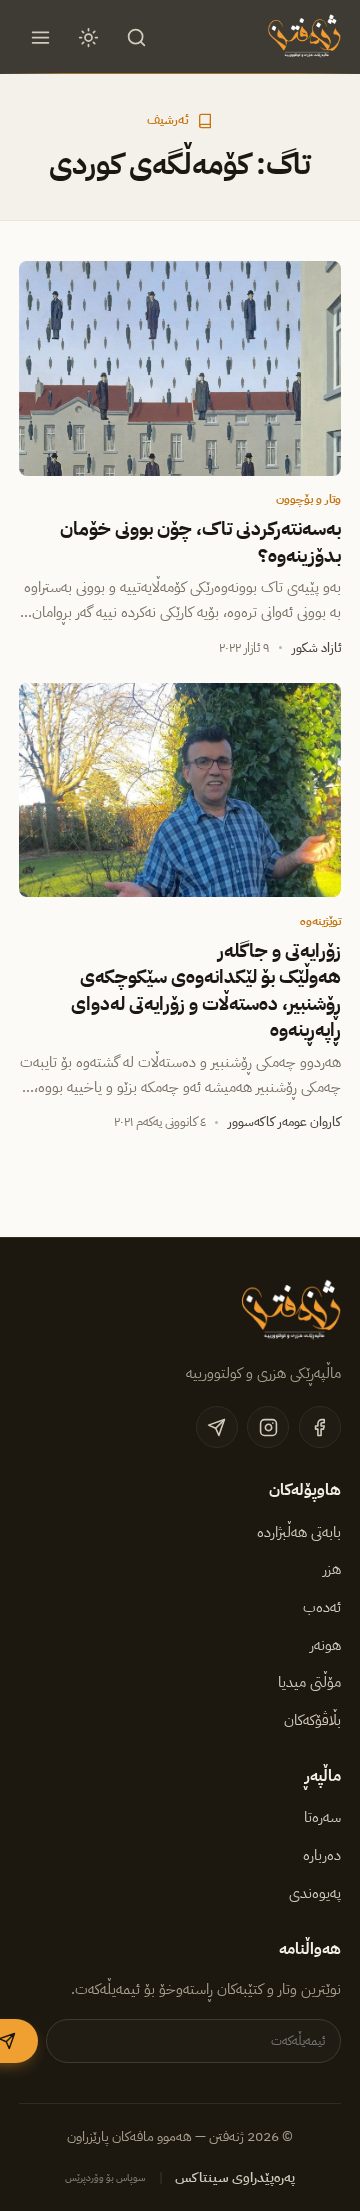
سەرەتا (322, 1817)
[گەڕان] (137, 37)
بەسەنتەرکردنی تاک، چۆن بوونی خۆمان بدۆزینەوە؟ (200, 542)
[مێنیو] (40, 37)
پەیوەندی (315, 1893)
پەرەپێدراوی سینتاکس (235, 2177)
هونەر (325, 1645)
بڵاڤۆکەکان (312, 1720)
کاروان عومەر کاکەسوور (284, 1121)
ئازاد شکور (316, 647)
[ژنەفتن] (302, 37)
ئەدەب (322, 1607)
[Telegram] (217, 1427)
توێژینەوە (320, 921)
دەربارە (322, 1855)
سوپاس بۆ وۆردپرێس (105, 2177)
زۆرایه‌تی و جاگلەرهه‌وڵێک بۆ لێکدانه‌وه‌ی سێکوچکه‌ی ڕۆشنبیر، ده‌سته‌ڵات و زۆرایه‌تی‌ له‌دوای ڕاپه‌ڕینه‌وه (206, 990)
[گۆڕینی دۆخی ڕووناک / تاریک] (89, 37)
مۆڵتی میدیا (309, 1682)
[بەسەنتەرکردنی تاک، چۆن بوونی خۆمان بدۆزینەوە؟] (180, 368)
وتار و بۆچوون (308, 499)
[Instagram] (268, 1427)
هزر (332, 1569)
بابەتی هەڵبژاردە (299, 1532)
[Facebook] (320, 1427)
